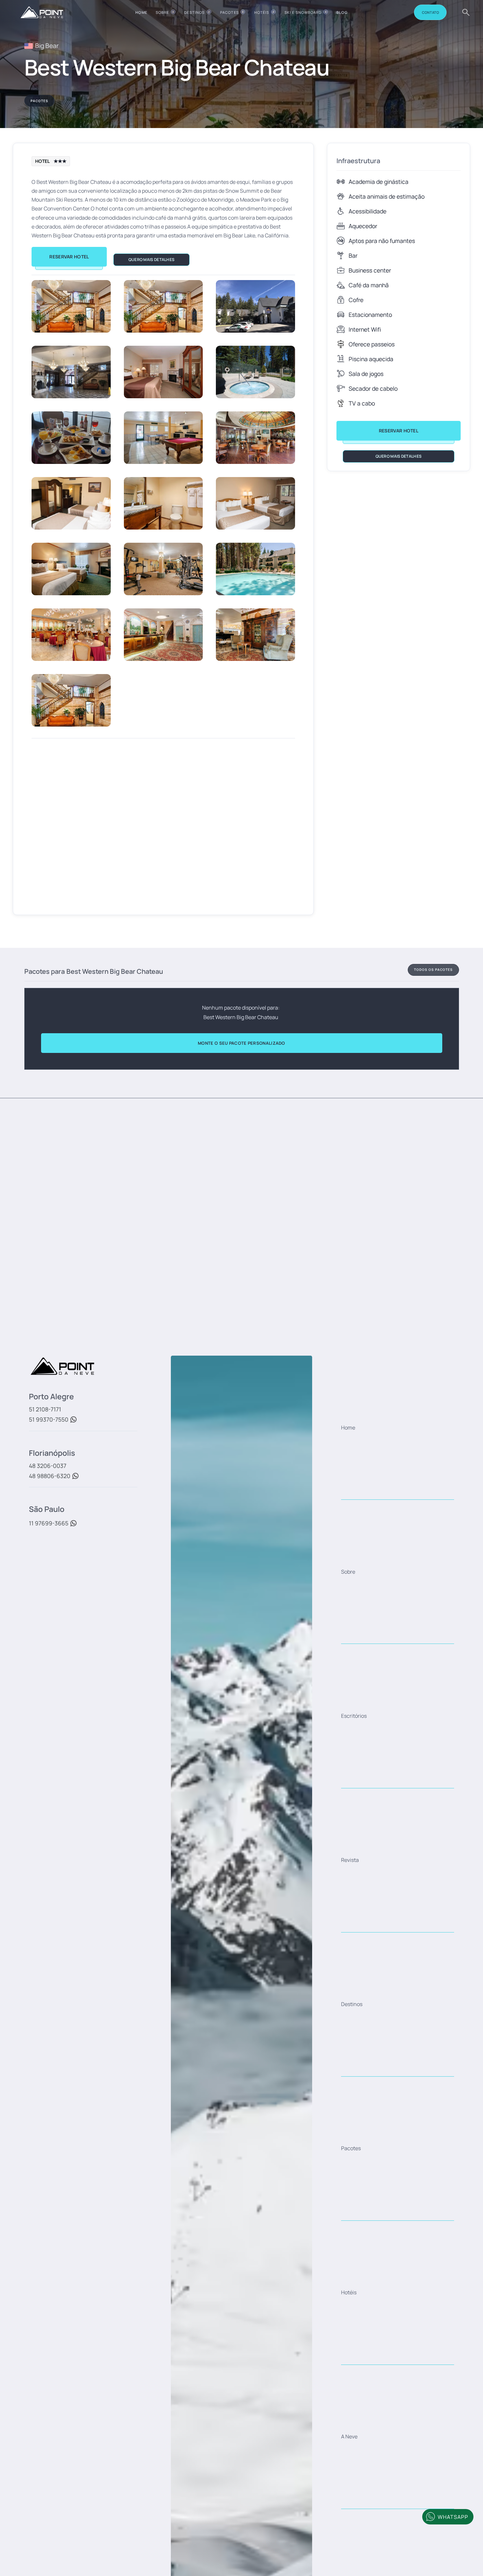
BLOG (342, 12)
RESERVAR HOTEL (69, 257)
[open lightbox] (71, 306)
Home (141, 12)
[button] (166, 12)
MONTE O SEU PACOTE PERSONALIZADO (241, 1043)
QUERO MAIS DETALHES (152, 260)
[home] (42, 12)
